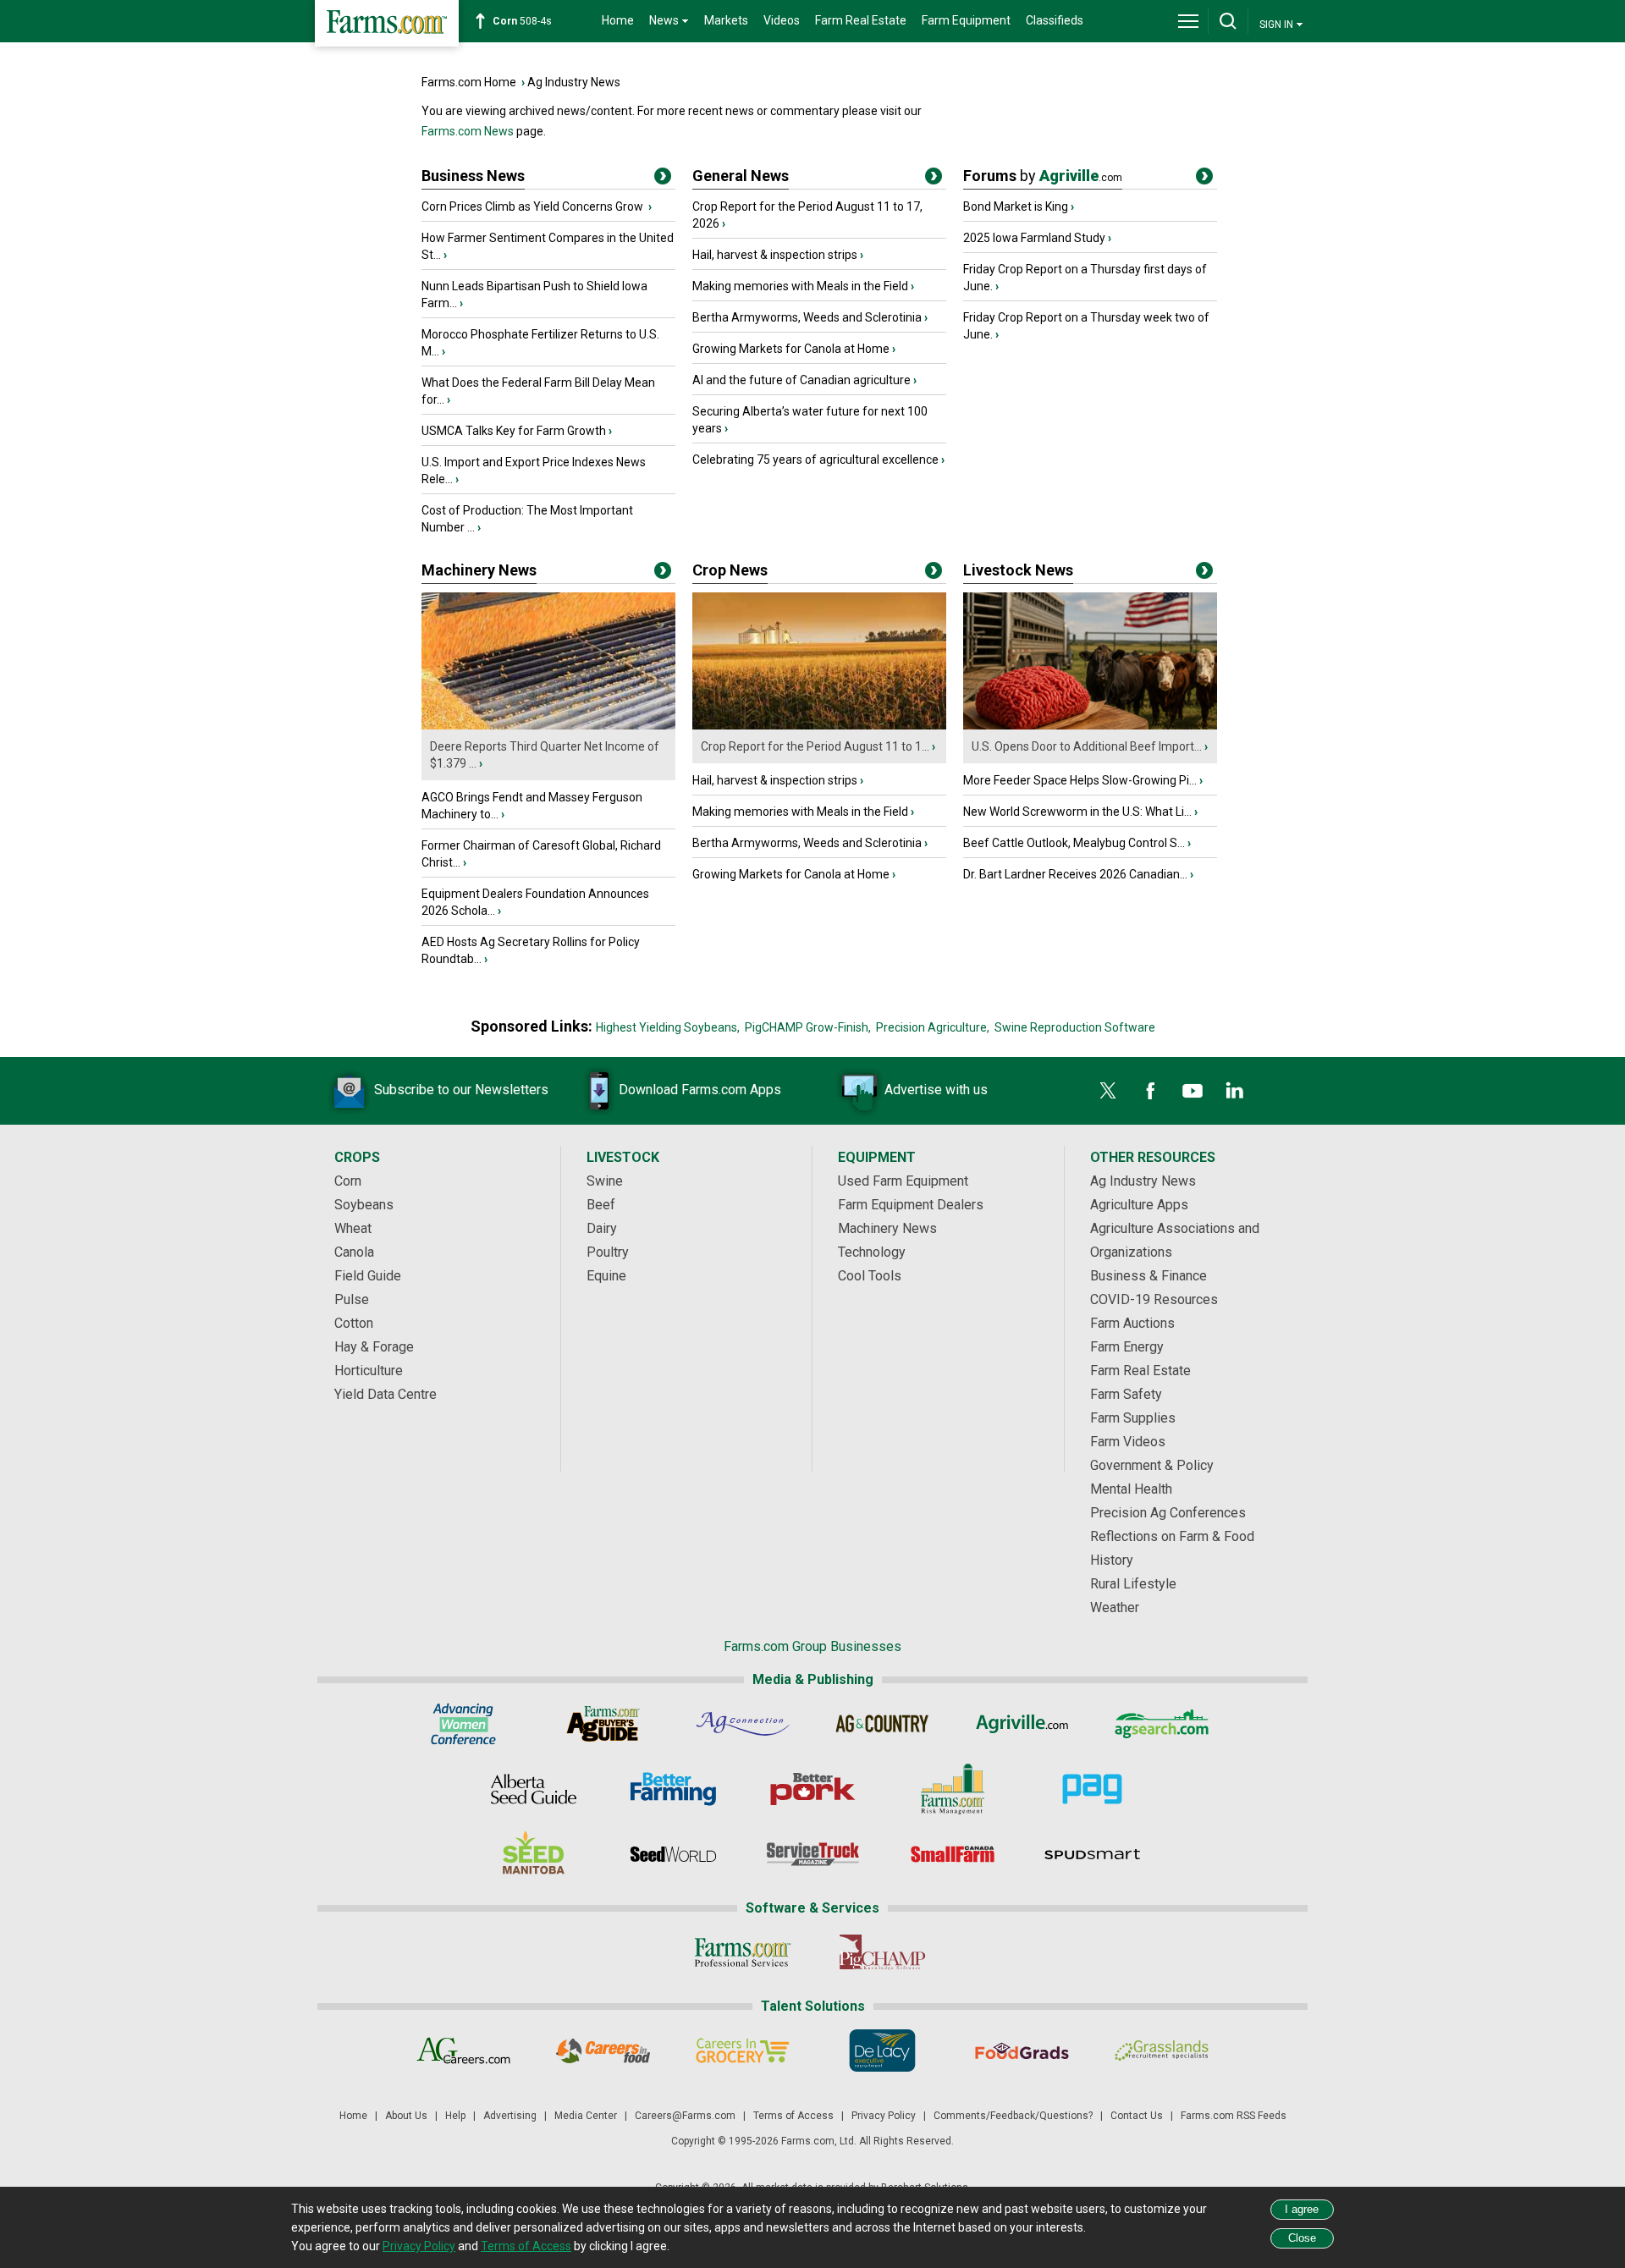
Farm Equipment (966, 20)
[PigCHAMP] (882, 1952)
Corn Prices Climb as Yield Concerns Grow (534, 206)
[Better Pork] (813, 1789)
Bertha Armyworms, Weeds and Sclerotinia (807, 317)
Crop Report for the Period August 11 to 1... (815, 746)
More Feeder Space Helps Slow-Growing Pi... (1080, 780)
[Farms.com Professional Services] (743, 1952)
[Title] (663, 179)
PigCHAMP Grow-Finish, (808, 1027)
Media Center (586, 2116)
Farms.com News (468, 131)
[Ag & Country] (882, 1724)
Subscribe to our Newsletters (461, 1090)
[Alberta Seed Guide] (534, 1789)
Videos (782, 20)
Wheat (353, 1228)
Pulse (352, 1299)
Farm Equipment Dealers (911, 1205)
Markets (726, 20)
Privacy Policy (884, 2116)
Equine (606, 1276)
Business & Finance (1149, 1276)
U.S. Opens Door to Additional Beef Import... (1087, 746)
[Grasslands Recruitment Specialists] (1162, 2051)
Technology (872, 1252)
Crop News (730, 570)
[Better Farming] (673, 1789)
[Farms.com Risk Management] (953, 1789)
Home (618, 20)
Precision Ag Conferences (1168, 1513)
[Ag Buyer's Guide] (603, 1724)
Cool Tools (870, 1276)
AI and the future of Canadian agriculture (801, 380)
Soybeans (364, 1205)
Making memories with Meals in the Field (800, 286)
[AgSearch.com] (1162, 1724)
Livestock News (1018, 570)
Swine (605, 1181)
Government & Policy (1152, 1465)
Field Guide (368, 1276)
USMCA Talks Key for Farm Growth (514, 431)
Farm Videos (1128, 1442)
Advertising (510, 2116)
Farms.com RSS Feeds (1234, 2116)
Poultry (608, 1252)
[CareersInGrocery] (743, 2051)
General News (741, 176)
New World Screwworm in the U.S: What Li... (1077, 812)
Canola (354, 1252)
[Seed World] (673, 1854)
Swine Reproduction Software (1075, 1027)
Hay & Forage (374, 1347)
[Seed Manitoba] (534, 1854)
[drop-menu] (1188, 21)
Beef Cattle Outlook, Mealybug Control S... (1074, 843)
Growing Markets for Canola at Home (791, 349)
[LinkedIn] (1235, 1091)
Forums (1043, 176)
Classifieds (1055, 20)
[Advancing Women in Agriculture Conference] (463, 1724)
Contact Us (1137, 2116)
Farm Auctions (1132, 1323)
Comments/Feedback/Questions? (1013, 2116)
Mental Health (1131, 1489)
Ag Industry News (574, 82)
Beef (601, 1205)
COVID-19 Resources (1154, 1299)
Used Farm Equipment (903, 1181)
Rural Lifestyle (1133, 1584)
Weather (1115, 1607)
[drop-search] (1228, 21)
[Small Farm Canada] (953, 1854)
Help (455, 2116)
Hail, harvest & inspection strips (775, 255)
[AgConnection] (743, 1724)
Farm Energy (1127, 1347)
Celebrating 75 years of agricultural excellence (815, 460)
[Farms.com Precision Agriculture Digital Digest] (1092, 1789)
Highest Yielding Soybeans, (668, 1027)
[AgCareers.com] (463, 2051)
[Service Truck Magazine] (813, 1854)
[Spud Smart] (1092, 1854)
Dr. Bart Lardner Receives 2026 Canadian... (1075, 874)
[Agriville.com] (1022, 1724)
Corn (348, 1181)
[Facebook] (1150, 1091)
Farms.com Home (469, 82)
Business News (473, 176)
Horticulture (369, 1371)
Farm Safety (1126, 1394)
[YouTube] (1193, 1091)
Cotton (354, 1323)
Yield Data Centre (386, 1394)
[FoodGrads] (1022, 2051)
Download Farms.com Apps (700, 1090)
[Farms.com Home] (387, 23)
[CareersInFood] (603, 2051)
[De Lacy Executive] (882, 2051)
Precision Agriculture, (933, 1027)
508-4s (522, 21)
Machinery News (479, 570)
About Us (406, 2116)
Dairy (602, 1228)
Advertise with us (936, 1090)
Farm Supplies (1133, 1418)
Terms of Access (793, 2116)
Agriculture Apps (1139, 1205)
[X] (1108, 1091)
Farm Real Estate (861, 20)
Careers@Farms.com (685, 2116)
